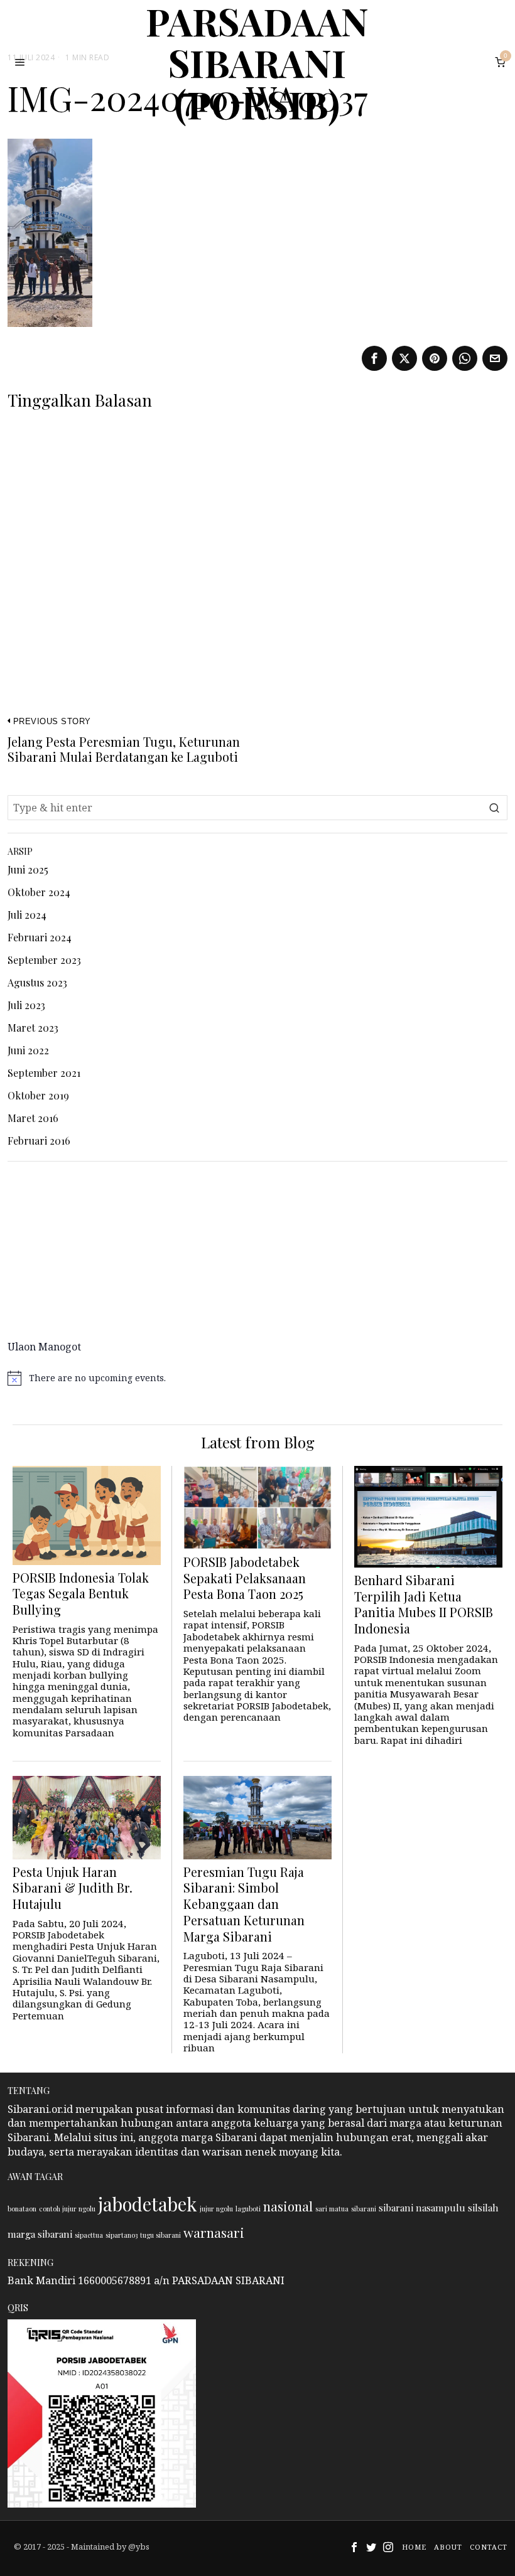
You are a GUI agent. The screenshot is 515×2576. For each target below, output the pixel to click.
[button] (495, 808)
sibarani (364, 2209)
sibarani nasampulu (422, 2208)
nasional (288, 2206)
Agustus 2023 (37, 982)
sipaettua (89, 2235)
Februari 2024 (40, 937)
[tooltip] (374, 358)
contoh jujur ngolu (67, 2209)
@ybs (139, 2547)
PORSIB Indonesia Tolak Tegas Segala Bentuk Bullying (81, 1594)
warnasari (214, 2232)
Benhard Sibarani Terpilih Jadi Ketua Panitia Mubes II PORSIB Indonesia (424, 1605)
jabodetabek (148, 2204)
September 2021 (44, 1073)
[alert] (257, 1378)
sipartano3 (122, 2235)
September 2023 (44, 960)
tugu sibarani (160, 2235)
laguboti (248, 2209)
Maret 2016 (33, 1118)
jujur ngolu (216, 2209)
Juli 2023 (26, 1005)
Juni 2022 (28, 1050)
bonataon (22, 2209)
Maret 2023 (33, 1028)
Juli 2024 (27, 915)
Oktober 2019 (38, 1095)
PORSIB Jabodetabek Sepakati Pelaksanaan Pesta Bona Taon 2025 (245, 1578)
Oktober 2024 (39, 892)
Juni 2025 (28, 869)
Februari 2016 (39, 1141)
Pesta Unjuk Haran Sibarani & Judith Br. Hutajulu (73, 1888)
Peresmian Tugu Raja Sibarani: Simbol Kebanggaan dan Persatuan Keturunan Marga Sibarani (244, 1905)
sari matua (332, 2209)
